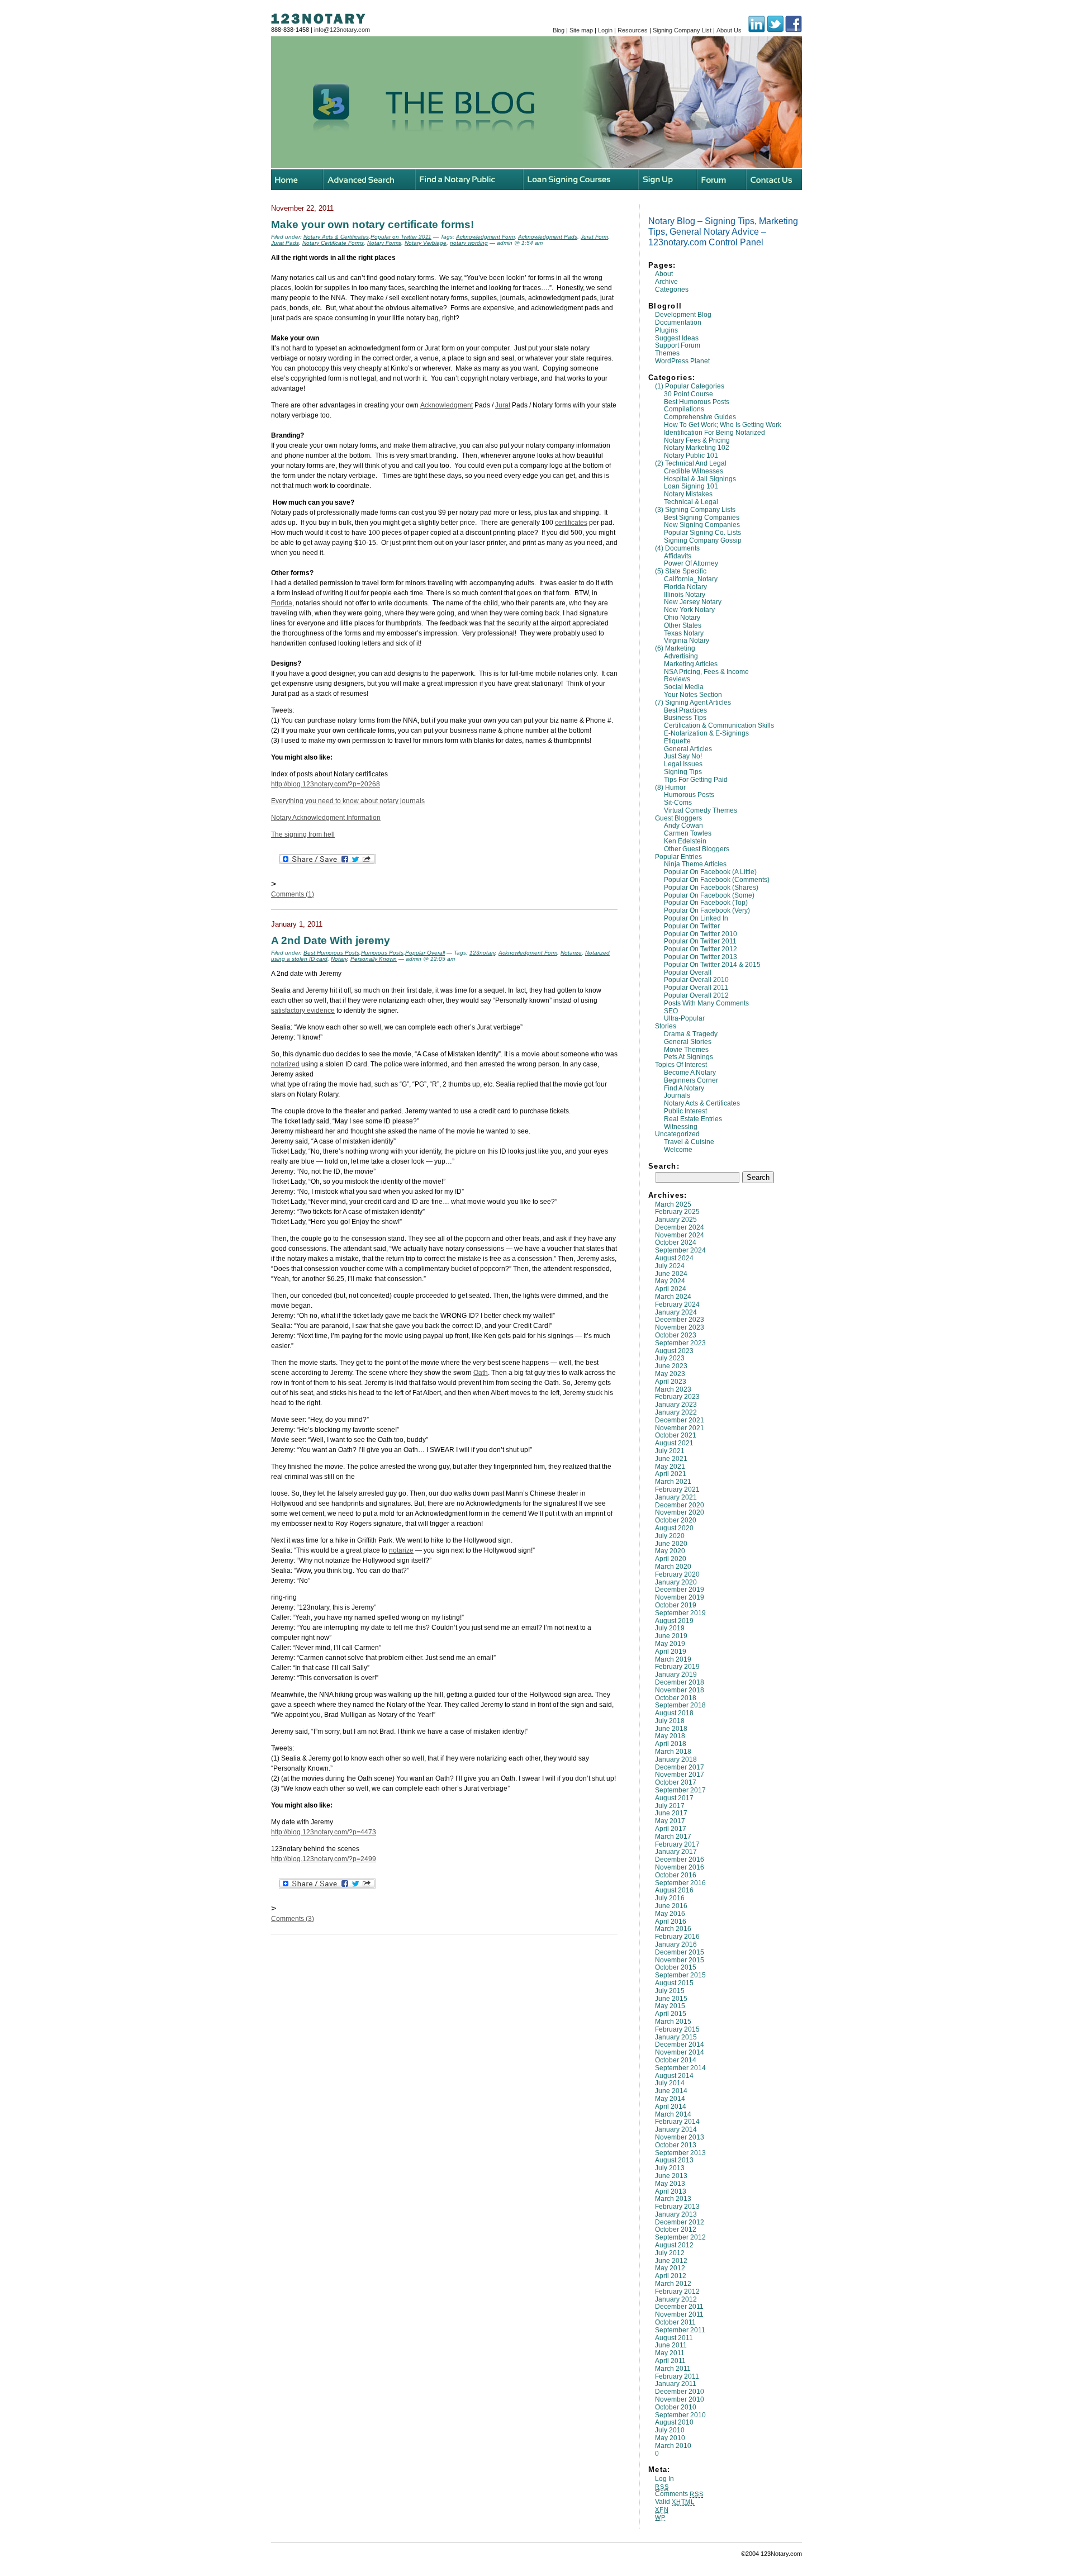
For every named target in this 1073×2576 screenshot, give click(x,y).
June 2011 (671, 2345)
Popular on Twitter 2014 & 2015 (712, 965)
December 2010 (680, 2392)
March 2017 (673, 1837)
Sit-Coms (678, 803)
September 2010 (680, 2415)
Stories (666, 1026)
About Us (729, 30)
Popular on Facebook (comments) (717, 880)
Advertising (681, 656)
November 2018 (680, 1690)
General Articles (688, 749)
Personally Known (374, 959)
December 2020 (680, 1505)
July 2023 (670, 1358)
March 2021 (673, 1482)
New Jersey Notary (693, 602)
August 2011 (674, 2338)
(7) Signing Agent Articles (693, 703)
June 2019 (671, 1636)
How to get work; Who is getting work (723, 425)
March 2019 (673, 1659)
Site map (581, 30)
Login (605, 30)
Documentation (678, 322)
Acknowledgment (447, 405)
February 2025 (677, 1212)
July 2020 (670, 1536)
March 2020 (673, 1567)
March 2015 (673, 2022)
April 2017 (671, 1829)
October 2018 (676, 1698)
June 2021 (671, 1459)
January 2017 (676, 1852)
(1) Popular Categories (690, 386)
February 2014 (677, 2122)
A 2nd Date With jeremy (331, 940)
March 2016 (673, 1929)
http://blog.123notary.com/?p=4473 (324, 1832)
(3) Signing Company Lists (695, 510)
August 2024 (674, 1258)
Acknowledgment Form (485, 237)
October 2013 (676, 2145)
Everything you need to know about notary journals (348, 801)
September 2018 (680, 1705)
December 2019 (680, 1590)
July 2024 (670, 1266)
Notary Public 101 (691, 456)
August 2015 (674, 1983)
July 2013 (670, 2168)
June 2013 (671, 2176)
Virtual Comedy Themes (701, 810)
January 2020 (676, 1582)
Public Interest (685, 1111)
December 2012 (680, 2222)
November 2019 (680, 1597)
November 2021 (680, 1428)
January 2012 (676, 2299)
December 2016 (680, 1859)
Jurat (503, 405)
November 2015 (680, 1960)
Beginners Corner (691, 1080)
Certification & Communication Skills (719, 725)
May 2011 (670, 2353)
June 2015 (671, 1999)
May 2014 (670, 2099)
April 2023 (671, 1382)
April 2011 (670, 2361)
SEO (671, 1011)
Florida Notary (685, 587)
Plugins (666, 330)
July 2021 (670, 1451)
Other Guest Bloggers (697, 849)
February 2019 (677, 1667)
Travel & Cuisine (689, 1142)
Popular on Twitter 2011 (700, 941)
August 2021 (674, 1443)
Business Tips (685, 718)
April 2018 (671, 1744)
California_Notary (691, 579)
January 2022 (676, 1412)
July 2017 (670, 1806)
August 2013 (674, 2160)
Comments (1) (293, 894)
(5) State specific (681, 571)
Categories (672, 290)
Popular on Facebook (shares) (711, 888)
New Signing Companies (702, 525)
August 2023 (674, 1351)
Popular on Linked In (696, 918)
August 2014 (674, 2076)
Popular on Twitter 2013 (701, 957)
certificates (571, 523)
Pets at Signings (689, 1057)
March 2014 (673, 2114)
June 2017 (671, 1813)
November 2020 (680, 1512)
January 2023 (676, 1405)
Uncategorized (677, 1134)
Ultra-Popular (684, 1018)
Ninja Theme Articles (695, 864)
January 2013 (676, 2214)
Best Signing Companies (702, 518)
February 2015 (677, 2029)
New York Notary (689, 610)
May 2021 (670, 1467)
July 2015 (670, 1991)
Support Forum (678, 345)
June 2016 (671, 1906)
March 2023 (673, 1389)
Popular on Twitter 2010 (701, 934)
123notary (482, 953)
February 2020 (677, 1574)
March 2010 (673, 2446)
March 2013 (673, 2199)
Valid (675, 2502)
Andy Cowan (683, 826)
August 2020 (674, 1528)
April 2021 (671, 1474)
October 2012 (676, 2229)
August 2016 (674, 1890)
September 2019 (680, 1613)
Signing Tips (683, 772)
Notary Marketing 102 (697, 448)
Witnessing (681, 1127)
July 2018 (670, 1721)
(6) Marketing (675, 648)
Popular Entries (678, 857)
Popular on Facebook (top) (706, 903)
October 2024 (676, 1242)
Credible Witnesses (694, 471)
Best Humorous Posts (697, 402)
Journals (677, 1095)
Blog (559, 30)
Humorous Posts (689, 795)
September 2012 (680, 2237)
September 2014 (680, 2068)
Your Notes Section (693, 695)
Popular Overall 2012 (696, 995)
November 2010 (680, 2399)
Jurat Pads (285, 243)
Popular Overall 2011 (696, 988)
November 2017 (680, 1775)
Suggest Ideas (677, 338)
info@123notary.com (342, 30)
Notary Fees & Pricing (697, 440)
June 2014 (671, 2091)
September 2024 (680, 1250)
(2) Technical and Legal (691, 463)
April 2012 (671, 2276)
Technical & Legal (691, 502)
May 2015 (670, 2006)
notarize (401, 1550)
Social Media (684, 687)
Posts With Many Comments (706, 1003)
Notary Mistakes (688, 494)
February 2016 (677, 1937)
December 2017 (680, 1767)
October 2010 (676, 2407)
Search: (664, 1166)
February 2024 (677, 1304)
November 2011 (679, 2314)
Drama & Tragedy (691, 1034)
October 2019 (676, 1605)
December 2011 (679, 2307)
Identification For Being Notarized (714, 433)
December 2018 (680, 1682)
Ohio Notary (682, 618)
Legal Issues (683, 764)
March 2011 (673, 2369)
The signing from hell (303, 834)
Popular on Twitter (692, 926)
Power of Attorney (691, 563)
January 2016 (676, 1944)
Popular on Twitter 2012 (701, 949)
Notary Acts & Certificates (702, 1103)
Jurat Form (594, 237)
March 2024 (673, 1297)
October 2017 (676, 1782)
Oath (481, 1373)
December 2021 (680, 1420)
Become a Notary (690, 1073)
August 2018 (674, 1713)
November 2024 (680, 1235)
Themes (667, 353)
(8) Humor (670, 787)
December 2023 (680, 1320)
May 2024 (670, 1281)
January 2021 (676, 1497)
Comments (679, 2494)
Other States (683, 625)
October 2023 (676, 1335)
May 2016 (670, 1914)
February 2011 (677, 2376)
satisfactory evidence (303, 1011)
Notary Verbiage (426, 243)
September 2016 (680, 1883)
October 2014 (676, 2060)
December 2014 (680, 2044)
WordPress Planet (682, 361)
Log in (664, 2479)
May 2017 (670, 1821)
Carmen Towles (688, 833)
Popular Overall (688, 972)
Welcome (678, 1150)
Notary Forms (384, 243)
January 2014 (676, 2129)
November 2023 (680, 1327)
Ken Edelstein (685, 841)
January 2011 (676, 2384)
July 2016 (670, 1898)
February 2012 (677, 2292)
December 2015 (680, 1952)
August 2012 (674, 2245)
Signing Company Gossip (703, 540)
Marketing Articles (691, 664)
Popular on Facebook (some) (709, 895)
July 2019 (670, 1628)
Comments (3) (293, 1919)
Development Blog (683, 315)
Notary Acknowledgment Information (326, 818)
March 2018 (673, 1752)
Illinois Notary (685, 595)
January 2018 (676, 1759)
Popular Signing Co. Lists (702, 533)
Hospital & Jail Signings (700, 479)
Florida (282, 603)
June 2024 (671, 1274)
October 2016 (676, 1875)
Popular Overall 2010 (696, 980)
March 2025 (673, 1204)
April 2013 (671, 2191)
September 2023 (680, 1343)
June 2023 (671, 1366)
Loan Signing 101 (691, 486)
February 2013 (677, 2207)
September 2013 (680, 2153)
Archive (666, 282)
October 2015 (676, 1967)
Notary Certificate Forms (333, 243)
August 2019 (674, 1621)
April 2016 (671, 1922)
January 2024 (676, 1312)
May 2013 (670, 2184)
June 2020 (671, 1544)
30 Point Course (689, 394)
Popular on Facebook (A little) (710, 872)
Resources (633, 30)
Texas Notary (684, 633)
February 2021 (677, 1489)
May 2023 (670, 1374)
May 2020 (670, 1551)
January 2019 (676, 1674)
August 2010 (674, 2422)
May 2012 (670, 2268)
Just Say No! (683, 756)
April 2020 (671, 1559)
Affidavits (678, 556)
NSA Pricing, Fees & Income (706, 672)
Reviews (677, 679)
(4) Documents (677, 548)
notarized (285, 1064)
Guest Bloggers (678, 818)
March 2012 (673, 2284)
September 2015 (680, 1975)
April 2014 (671, 2107)
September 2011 (680, 2330)
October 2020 (676, 1520)
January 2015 (676, 2037)
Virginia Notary (687, 641)
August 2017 (674, 1798)
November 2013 (680, 2137)
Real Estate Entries (693, 1119)
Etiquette (677, 741)
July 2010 (670, 2430)
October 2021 (676, 1435)
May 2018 (670, 1736)
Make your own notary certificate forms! (372, 224)
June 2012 (671, 2261)
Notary (339, 959)
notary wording (469, 243)
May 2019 (670, 1644)
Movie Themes (686, 1050)
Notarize (571, 953)
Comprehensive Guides (700, 417)
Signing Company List (682, 30)
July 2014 (670, 2083)
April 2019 (671, 1652)
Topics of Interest (681, 1065)
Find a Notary (684, 1088)
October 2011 (675, 2322)
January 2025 (676, 1220)
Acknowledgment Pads (548, 237)
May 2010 (670, 2438)
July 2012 (670, 2253)
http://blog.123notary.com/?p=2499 (324, 1859)
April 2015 (671, 2014)
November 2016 (680, 1867)
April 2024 (671, 1289)
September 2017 (680, 1790)
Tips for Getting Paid (696, 780)
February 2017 (677, 1844)
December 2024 (680, 1227)
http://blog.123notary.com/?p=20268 (326, 784)
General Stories (688, 1042)
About (664, 274)
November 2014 (680, 2052)
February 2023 (677, 1397)
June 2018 (671, 1729)
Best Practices (685, 710)
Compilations (684, 409)
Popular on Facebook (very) (707, 910)
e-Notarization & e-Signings (706, 733)
